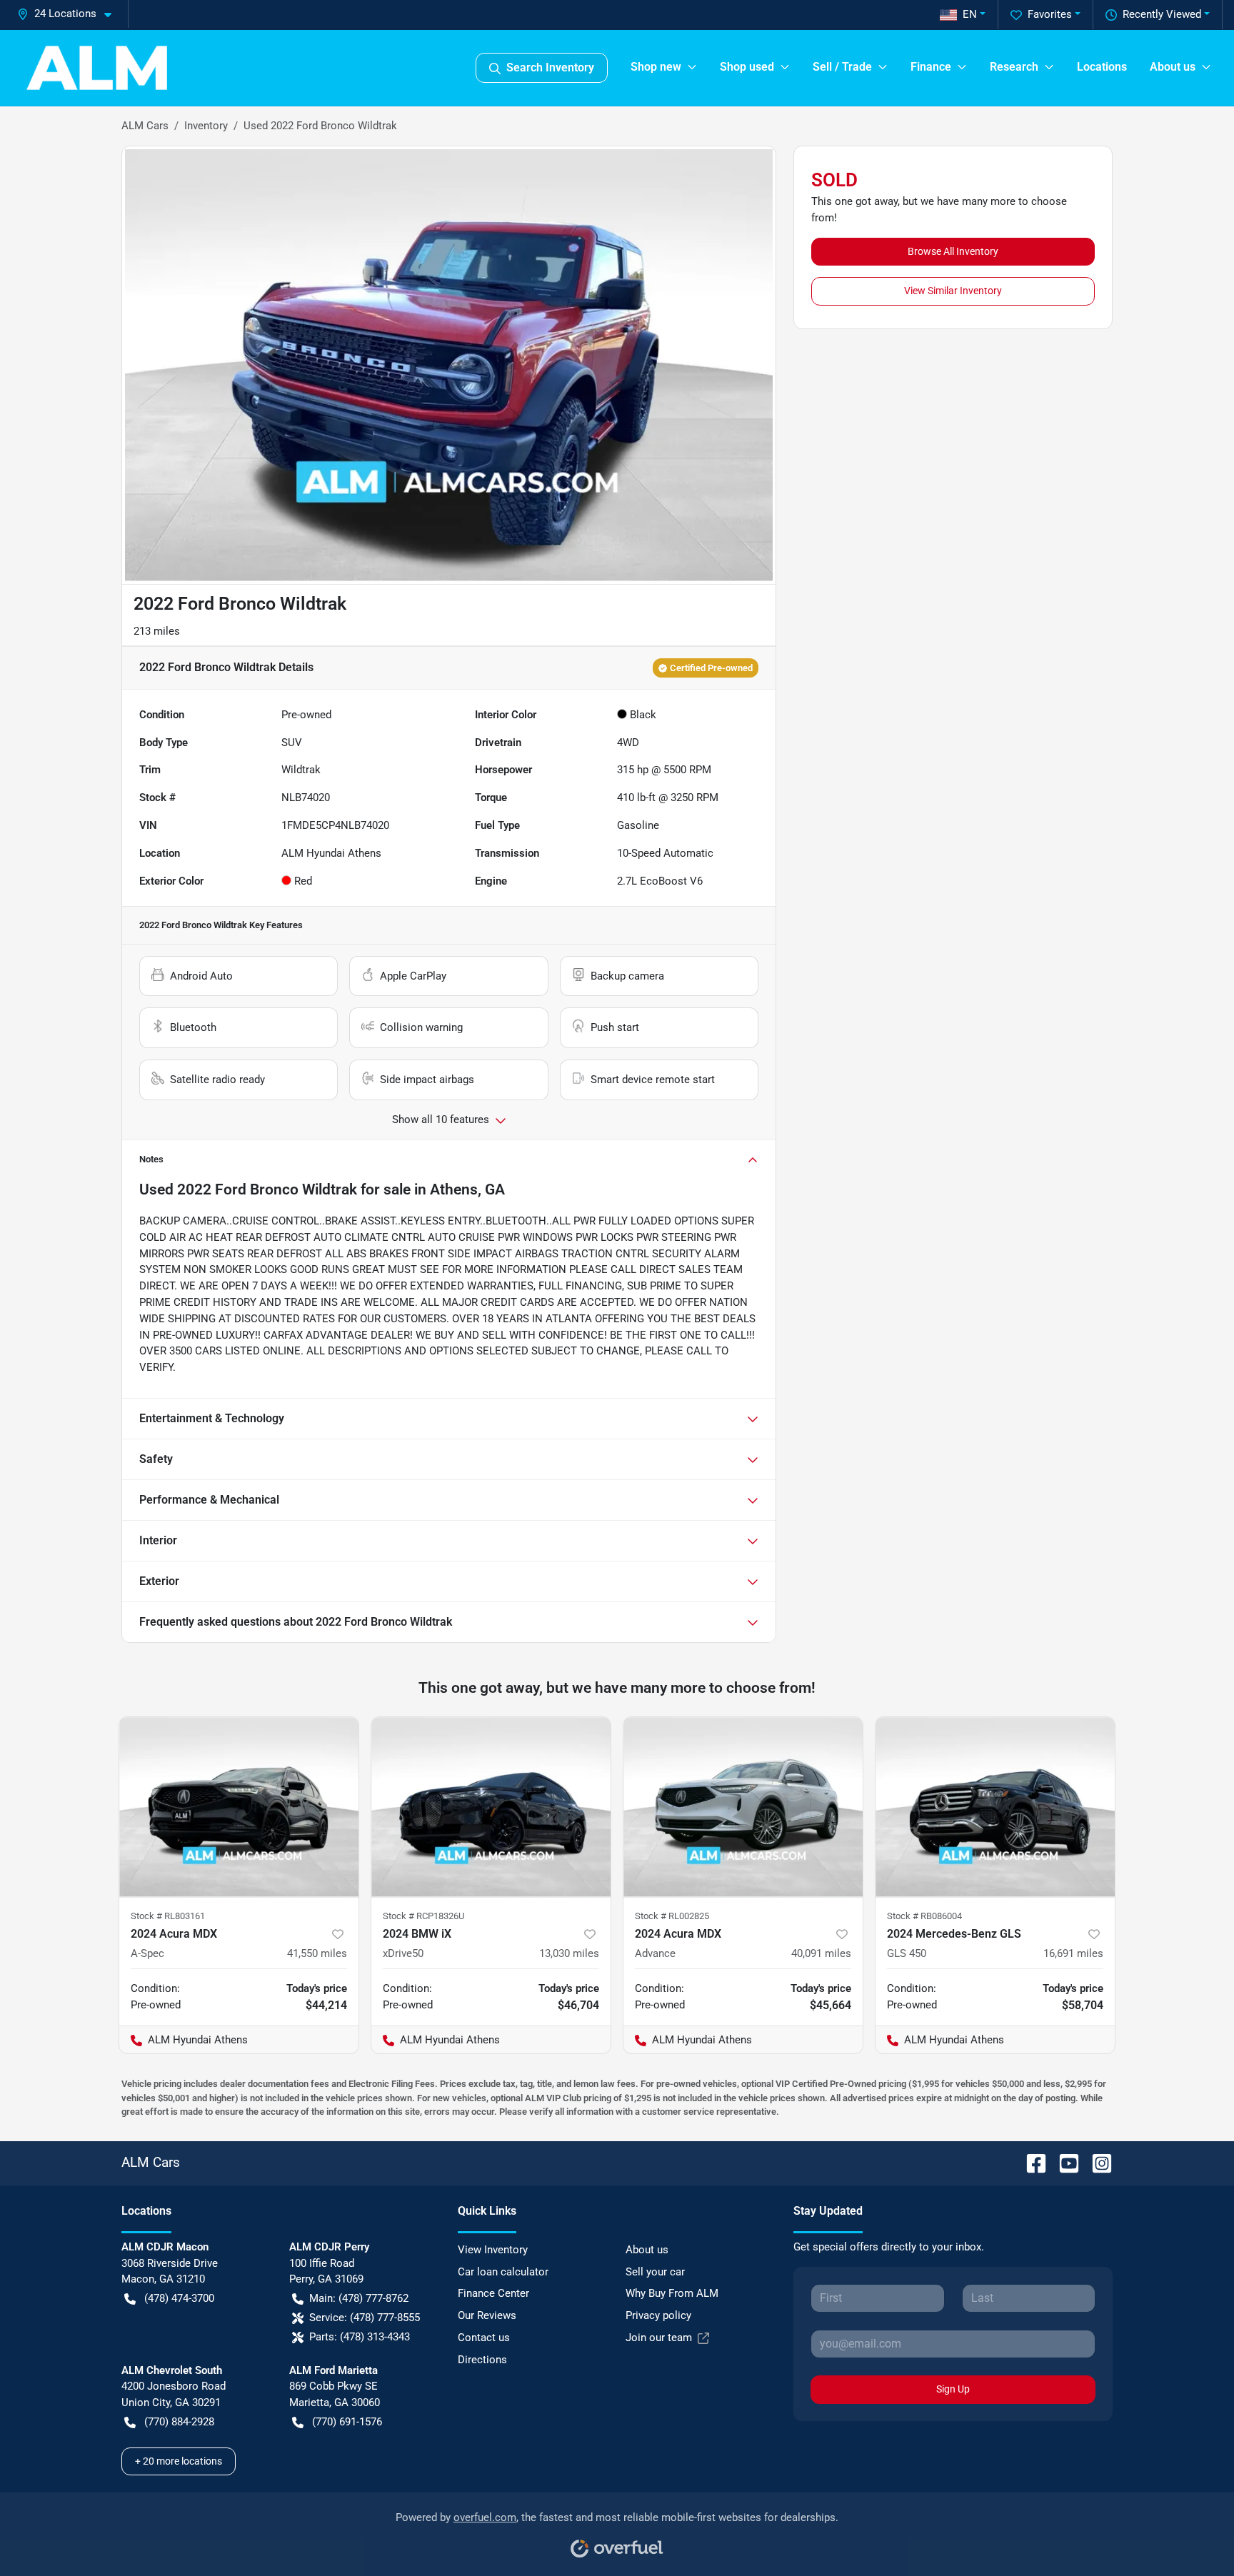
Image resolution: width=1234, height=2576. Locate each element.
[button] (70, 14)
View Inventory (493, 2250)
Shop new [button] (656, 67)
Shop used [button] (747, 67)
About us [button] (1173, 67)
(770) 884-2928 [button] (179, 2422)
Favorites (1050, 14)
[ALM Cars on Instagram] (1096, 2162)
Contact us (484, 2338)
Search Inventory (550, 67)
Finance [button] (931, 67)
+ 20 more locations (179, 2461)
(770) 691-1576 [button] (347, 2422)
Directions (482, 2360)
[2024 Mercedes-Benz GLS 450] (995, 1807)
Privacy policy (658, 2315)
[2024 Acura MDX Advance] (743, 1807)
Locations (1102, 67)
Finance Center (493, 2293)
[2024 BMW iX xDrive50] (491, 1807)
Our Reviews (487, 2315)
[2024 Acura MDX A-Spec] (239, 1807)
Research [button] (1014, 67)
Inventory (206, 126)
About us (647, 2250)
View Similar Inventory (953, 291)
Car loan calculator (503, 2272)
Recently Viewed (1162, 14)
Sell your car (655, 2272)
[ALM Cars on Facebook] (1030, 2162)
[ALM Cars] (97, 68)
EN (970, 14)
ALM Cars (145, 126)
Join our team (659, 2338)
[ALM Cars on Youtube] (1063, 2162)
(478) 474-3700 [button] (179, 2298)
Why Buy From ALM (672, 2293)
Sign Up (953, 2389)
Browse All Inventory (953, 251)
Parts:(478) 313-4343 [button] (360, 2337)
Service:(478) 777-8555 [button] (365, 2318)
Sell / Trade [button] (842, 67)
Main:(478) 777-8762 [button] (359, 2298)
